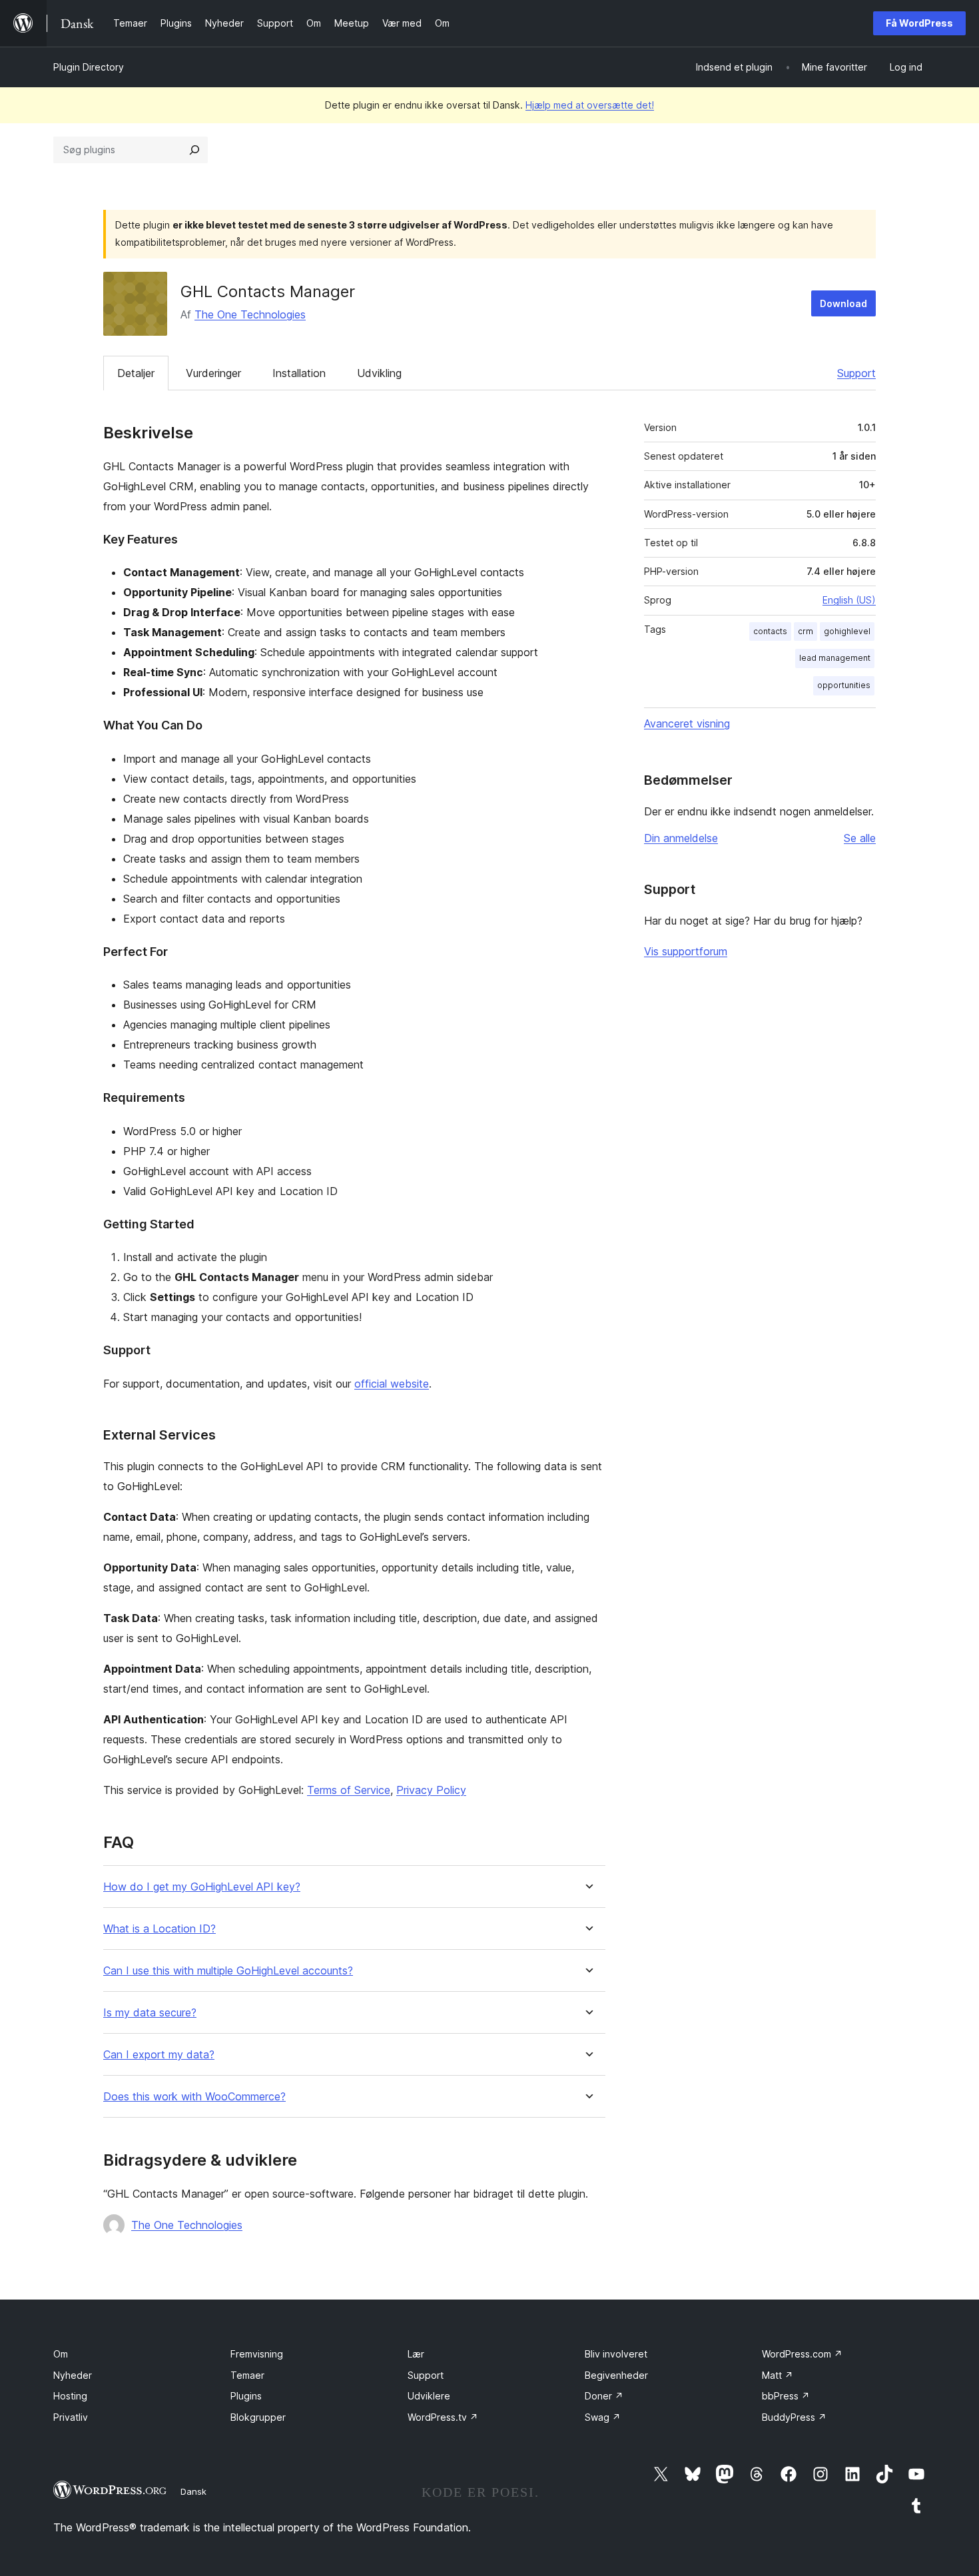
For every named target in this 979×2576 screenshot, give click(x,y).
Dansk (193, 2491)
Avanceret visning (687, 723)
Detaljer (136, 373)
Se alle (860, 838)
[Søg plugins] (194, 150)
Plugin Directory (89, 67)
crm (806, 631)
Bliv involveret (616, 2354)
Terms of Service (349, 1790)
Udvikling (379, 373)
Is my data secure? (150, 2013)
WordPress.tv (443, 2417)
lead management (835, 658)
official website (392, 1384)
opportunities (844, 685)
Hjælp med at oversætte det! (590, 105)
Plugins (246, 2396)
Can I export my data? (159, 2055)
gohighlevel (847, 631)
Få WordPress (919, 23)
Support (856, 373)
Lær (416, 2354)
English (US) (849, 600)
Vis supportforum (686, 951)
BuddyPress (794, 2417)
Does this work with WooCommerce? (194, 2097)
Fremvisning (257, 2354)
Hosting (70, 2396)
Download (843, 303)
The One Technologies (250, 314)
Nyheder (73, 2375)
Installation (299, 373)
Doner (604, 2396)
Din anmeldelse (681, 838)
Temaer (247, 2375)
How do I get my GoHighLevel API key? (202, 1887)
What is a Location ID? (160, 1929)
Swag (603, 2417)
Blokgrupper (258, 2417)
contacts (770, 631)
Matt (778, 2375)
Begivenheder (616, 2375)
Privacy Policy (431, 1790)
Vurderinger (213, 373)
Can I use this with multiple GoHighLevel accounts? (228, 1971)
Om (61, 2354)
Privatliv (71, 2417)
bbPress (786, 2396)
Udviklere (429, 2396)
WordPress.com (802, 2354)
